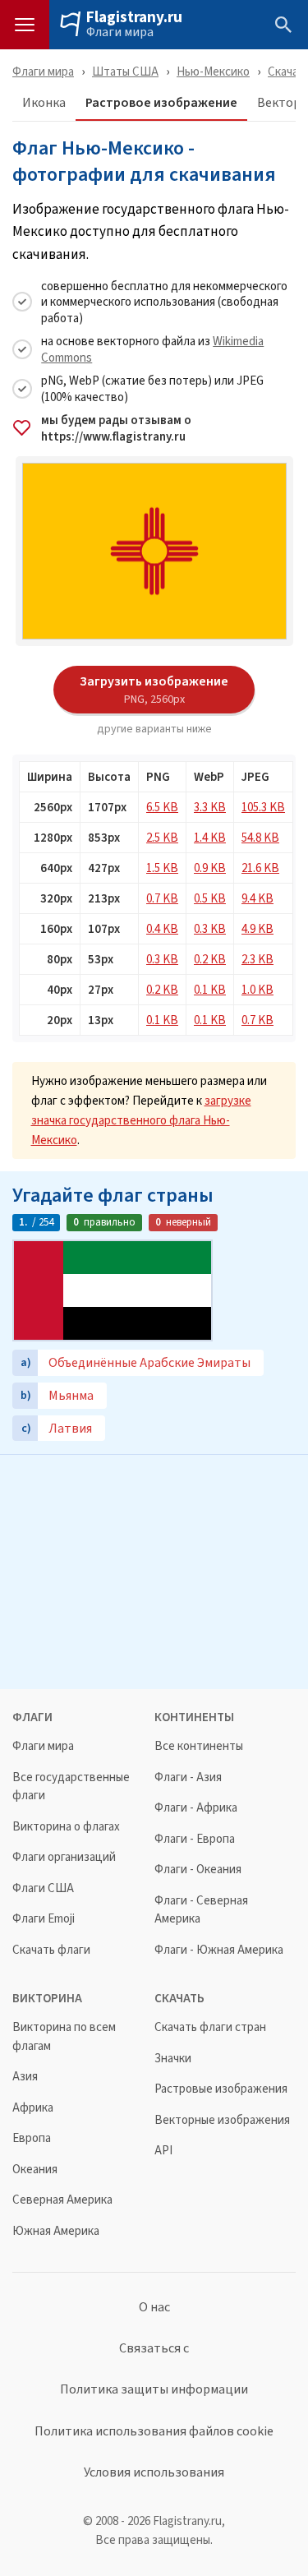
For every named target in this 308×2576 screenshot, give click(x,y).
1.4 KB (210, 837)
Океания (35, 2170)
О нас (154, 2307)
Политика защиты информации (154, 2389)
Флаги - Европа (195, 1839)
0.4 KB (162, 928)
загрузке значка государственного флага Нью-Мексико (141, 1120)
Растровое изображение (161, 103)
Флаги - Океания (198, 1870)
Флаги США (43, 1888)
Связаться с (154, 2348)
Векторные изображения (222, 2120)
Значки (173, 2059)
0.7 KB (162, 898)
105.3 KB (263, 807)
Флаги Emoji (44, 1919)
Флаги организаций (64, 1857)
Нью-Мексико (213, 71)
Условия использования (154, 2472)
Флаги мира (120, 32)
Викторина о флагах (66, 1827)
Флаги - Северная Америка (201, 1910)
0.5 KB (210, 898)
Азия (25, 2077)
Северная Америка (62, 2200)
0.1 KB (210, 989)
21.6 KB (260, 868)
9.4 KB (257, 898)
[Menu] (25, 25)
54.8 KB (260, 837)
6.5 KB (162, 807)
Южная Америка (56, 2231)
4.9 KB (257, 928)
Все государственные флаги (71, 1787)
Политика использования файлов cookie (154, 2431)
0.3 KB (210, 928)
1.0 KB (257, 989)
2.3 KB (257, 959)
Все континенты (199, 1746)
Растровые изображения (221, 2089)
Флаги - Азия (188, 1777)
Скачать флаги (51, 1950)
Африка (33, 2108)
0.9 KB (210, 868)
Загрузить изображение (154, 689)
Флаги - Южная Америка (219, 1950)
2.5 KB (162, 837)
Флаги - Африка (196, 1808)
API (163, 2151)
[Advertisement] (154, 1570)
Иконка (44, 103)
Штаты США (125, 71)
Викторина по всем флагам (64, 2036)
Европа (32, 2138)
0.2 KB (210, 959)
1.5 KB (162, 868)
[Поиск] (283, 25)
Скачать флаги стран (210, 2027)
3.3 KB (210, 807)
